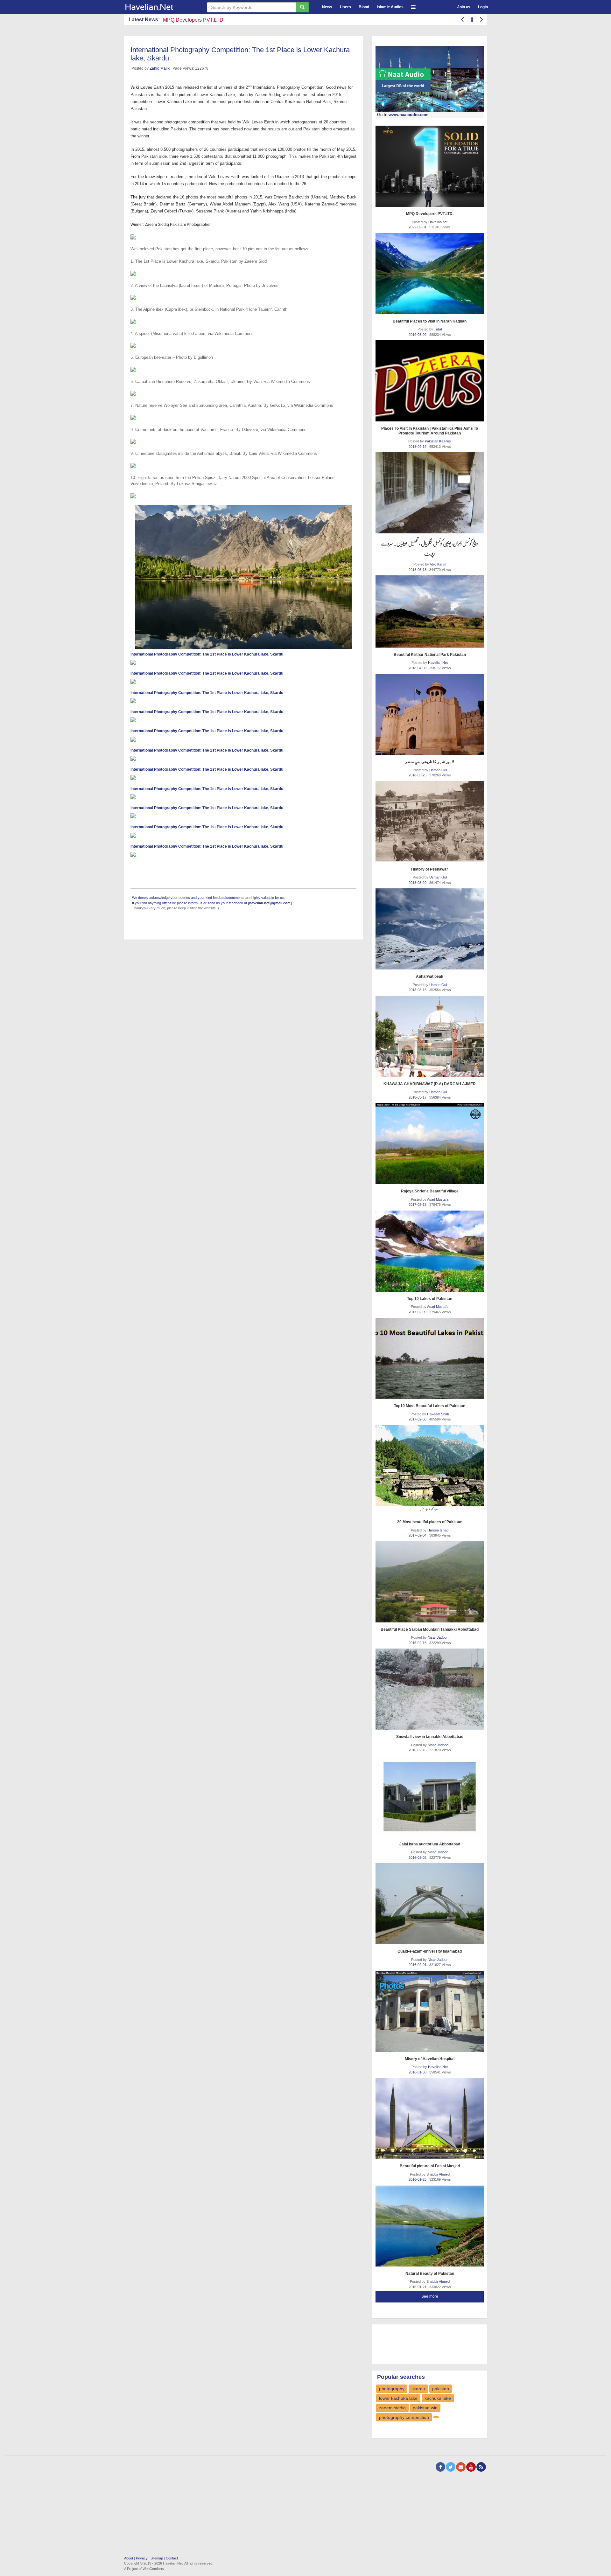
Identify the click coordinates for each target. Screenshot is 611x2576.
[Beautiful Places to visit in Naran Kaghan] (430, 274)
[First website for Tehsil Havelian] (161, 7)
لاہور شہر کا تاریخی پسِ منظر (430, 762)
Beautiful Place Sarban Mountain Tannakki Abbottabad (430, 1629)
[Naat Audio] (430, 79)
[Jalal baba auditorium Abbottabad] (430, 1797)
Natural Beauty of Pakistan (430, 2274)
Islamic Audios (390, 7)
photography (392, 2389)
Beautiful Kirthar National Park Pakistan (430, 655)
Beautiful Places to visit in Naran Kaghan (430, 321)
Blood (364, 7)
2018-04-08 (418, 668)
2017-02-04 (418, 1535)
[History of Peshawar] (430, 822)
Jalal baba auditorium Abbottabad (430, 1844)
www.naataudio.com (409, 115)
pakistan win (425, 2408)
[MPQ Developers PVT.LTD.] (430, 166)
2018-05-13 (418, 570)
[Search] (302, 7)
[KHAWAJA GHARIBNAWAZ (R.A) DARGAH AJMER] (430, 1036)
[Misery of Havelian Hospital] (430, 2011)
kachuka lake (438, 2398)
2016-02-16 (418, 1643)
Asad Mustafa (438, 1199)
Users (345, 7)
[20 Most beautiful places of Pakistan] (430, 1470)
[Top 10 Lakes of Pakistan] (430, 1251)
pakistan (441, 2389)
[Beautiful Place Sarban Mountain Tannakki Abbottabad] (430, 1582)
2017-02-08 (418, 1419)
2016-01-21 (418, 2287)
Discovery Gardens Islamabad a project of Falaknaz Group (229, 20)
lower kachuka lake (398, 2398)
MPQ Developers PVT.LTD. (430, 214)
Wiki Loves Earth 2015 (152, 87)
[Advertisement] (426, 2343)
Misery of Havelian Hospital (430, 2059)
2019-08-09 (418, 335)
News (327, 7)
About (129, 2558)
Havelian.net (438, 222)
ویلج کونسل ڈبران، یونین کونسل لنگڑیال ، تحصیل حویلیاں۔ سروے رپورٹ (430, 548)
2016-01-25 (418, 2179)
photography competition (404, 2417)
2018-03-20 (418, 883)
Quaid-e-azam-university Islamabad (430, 1951)
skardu (418, 2389)
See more (430, 2296)
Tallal (438, 329)
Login (483, 7)
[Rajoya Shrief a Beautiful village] (430, 1144)
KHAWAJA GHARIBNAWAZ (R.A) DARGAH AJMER (430, 1084)
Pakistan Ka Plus (438, 441)
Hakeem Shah (438, 1414)
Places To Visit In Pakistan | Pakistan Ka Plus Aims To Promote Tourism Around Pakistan (430, 431)
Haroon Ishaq (438, 1530)
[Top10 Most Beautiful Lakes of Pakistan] (430, 1358)
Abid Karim (438, 564)
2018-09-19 (418, 447)
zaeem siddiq (392, 2408)
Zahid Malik (160, 68)
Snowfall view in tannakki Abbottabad (430, 1737)
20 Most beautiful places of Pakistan (430, 1522)
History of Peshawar (430, 869)
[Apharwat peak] (430, 929)
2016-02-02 (418, 1857)
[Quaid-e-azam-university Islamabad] (430, 1904)
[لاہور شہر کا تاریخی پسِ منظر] (430, 714)
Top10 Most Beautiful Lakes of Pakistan (430, 1406)
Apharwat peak (430, 976)
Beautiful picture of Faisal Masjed (430, 2166)
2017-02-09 (418, 1312)
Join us (464, 7)
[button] (413, 6)
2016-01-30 (418, 2072)
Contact (172, 2558)
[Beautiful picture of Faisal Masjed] (430, 2118)
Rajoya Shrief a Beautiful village (430, 1191)
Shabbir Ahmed (438, 2174)
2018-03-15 (418, 990)
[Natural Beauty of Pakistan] (430, 2226)
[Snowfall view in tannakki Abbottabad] (430, 1689)
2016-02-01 (418, 1965)
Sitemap (157, 2558)
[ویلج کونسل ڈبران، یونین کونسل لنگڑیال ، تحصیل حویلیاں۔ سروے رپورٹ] (430, 493)
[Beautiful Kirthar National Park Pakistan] (430, 611)
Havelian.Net (438, 663)
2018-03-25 (418, 775)
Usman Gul (438, 770)
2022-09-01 (418, 227)
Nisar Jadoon (438, 1637)
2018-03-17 (418, 1097)
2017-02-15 (418, 1205)
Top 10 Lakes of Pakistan (430, 1299)
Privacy (142, 2558)
